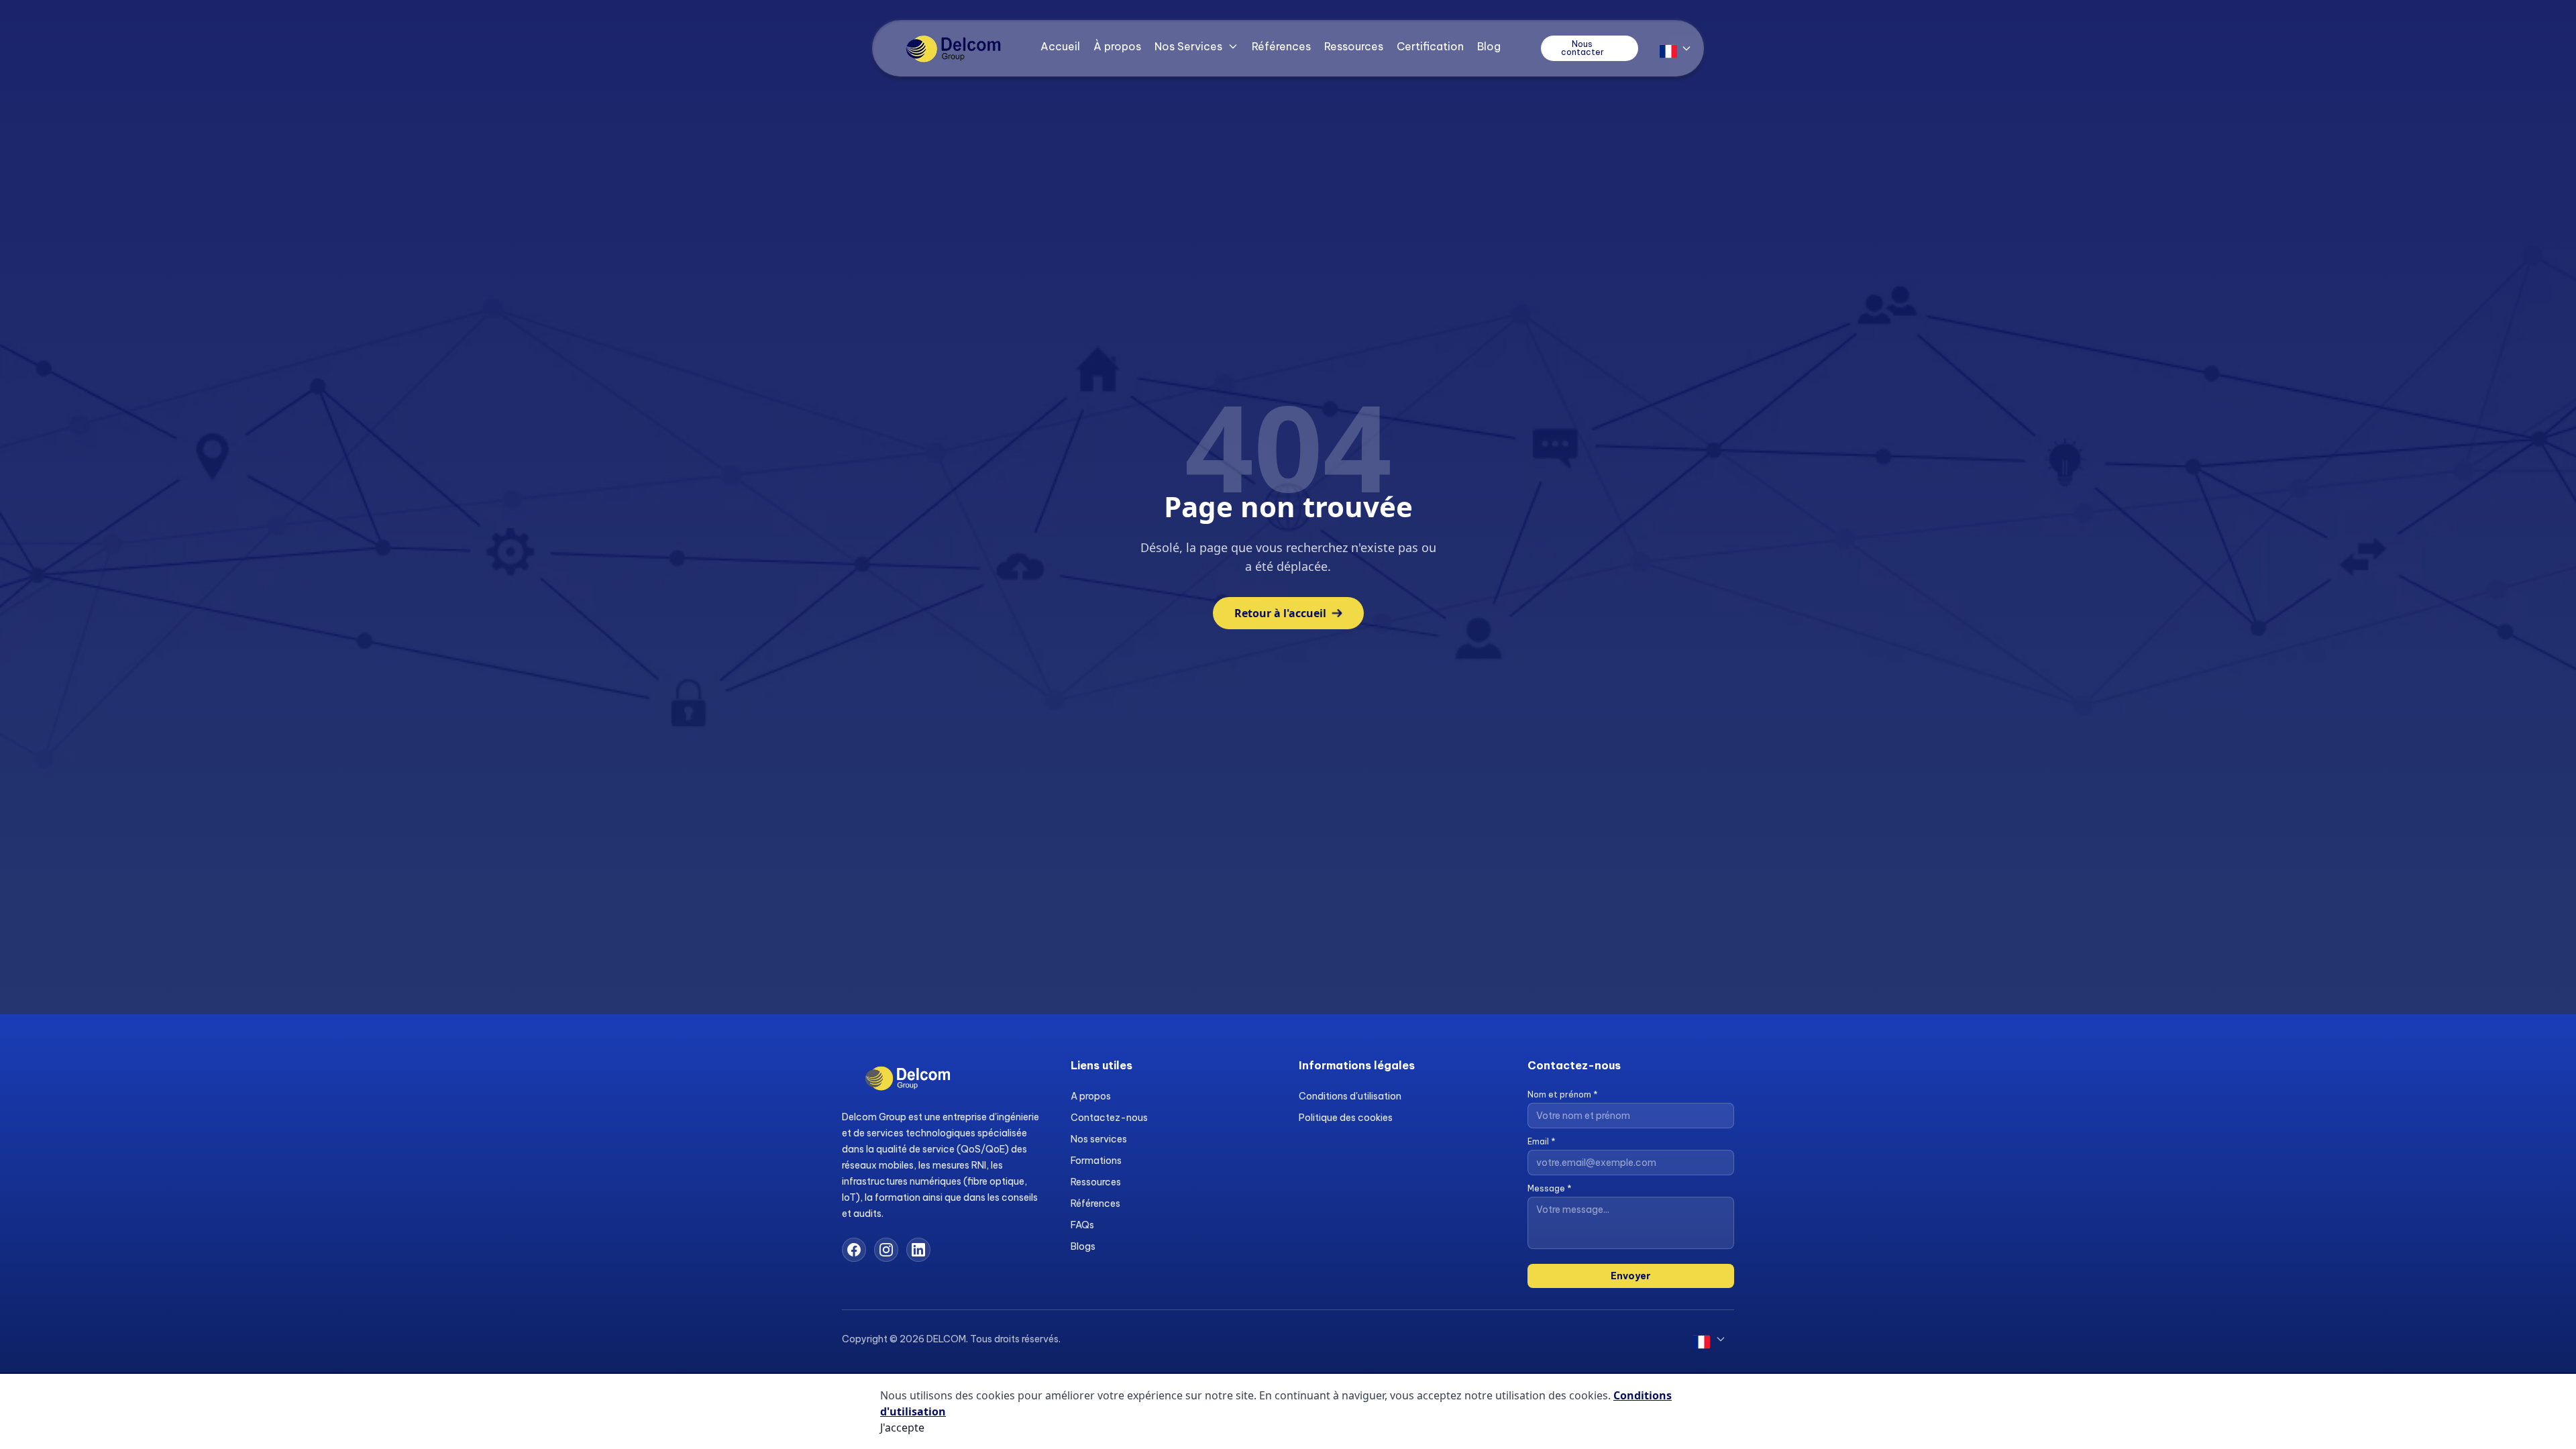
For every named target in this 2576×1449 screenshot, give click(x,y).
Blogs (1083, 1246)
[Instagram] (886, 1250)
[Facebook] (854, 1250)
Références (1281, 46)
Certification (1430, 46)
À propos (1117, 46)
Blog (1489, 46)
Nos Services (1188, 46)
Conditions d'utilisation (1350, 1096)
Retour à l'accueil (1280, 613)
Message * (1550, 1188)
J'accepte (902, 1428)
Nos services (1099, 1139)
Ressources (1354, 46)
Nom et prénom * (1563, 1094)
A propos (1091, 1096)
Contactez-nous (1109, 1118)
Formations (1096, 1161)
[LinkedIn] (918, 1250)
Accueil (1060, 46)
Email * (1542, 1141)
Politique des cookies (1346, 1118)
